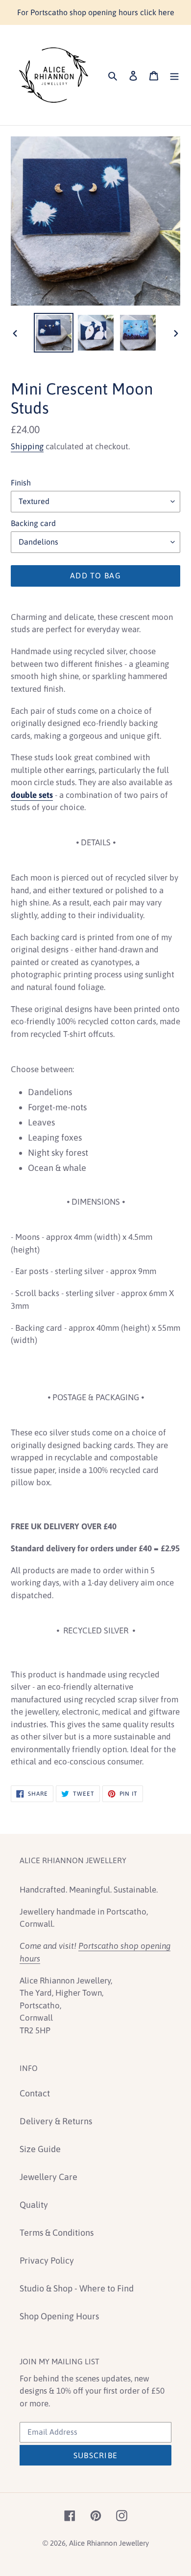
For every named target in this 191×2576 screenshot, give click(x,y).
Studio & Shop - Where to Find (77, 2288)
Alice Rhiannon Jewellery (109, 2543)
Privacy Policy (47, 2260)
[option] (54, 333)
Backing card (33, 523)
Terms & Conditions (57, 2233)
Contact (35, 2093)
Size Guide (40, 2149)
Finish (21, 483)
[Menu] (174, 75)
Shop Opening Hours (59, 2316)
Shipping (27, 446)
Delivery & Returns (56, 2121)
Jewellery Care (48, 2177)
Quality (34, 2205)
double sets (32, 795)
